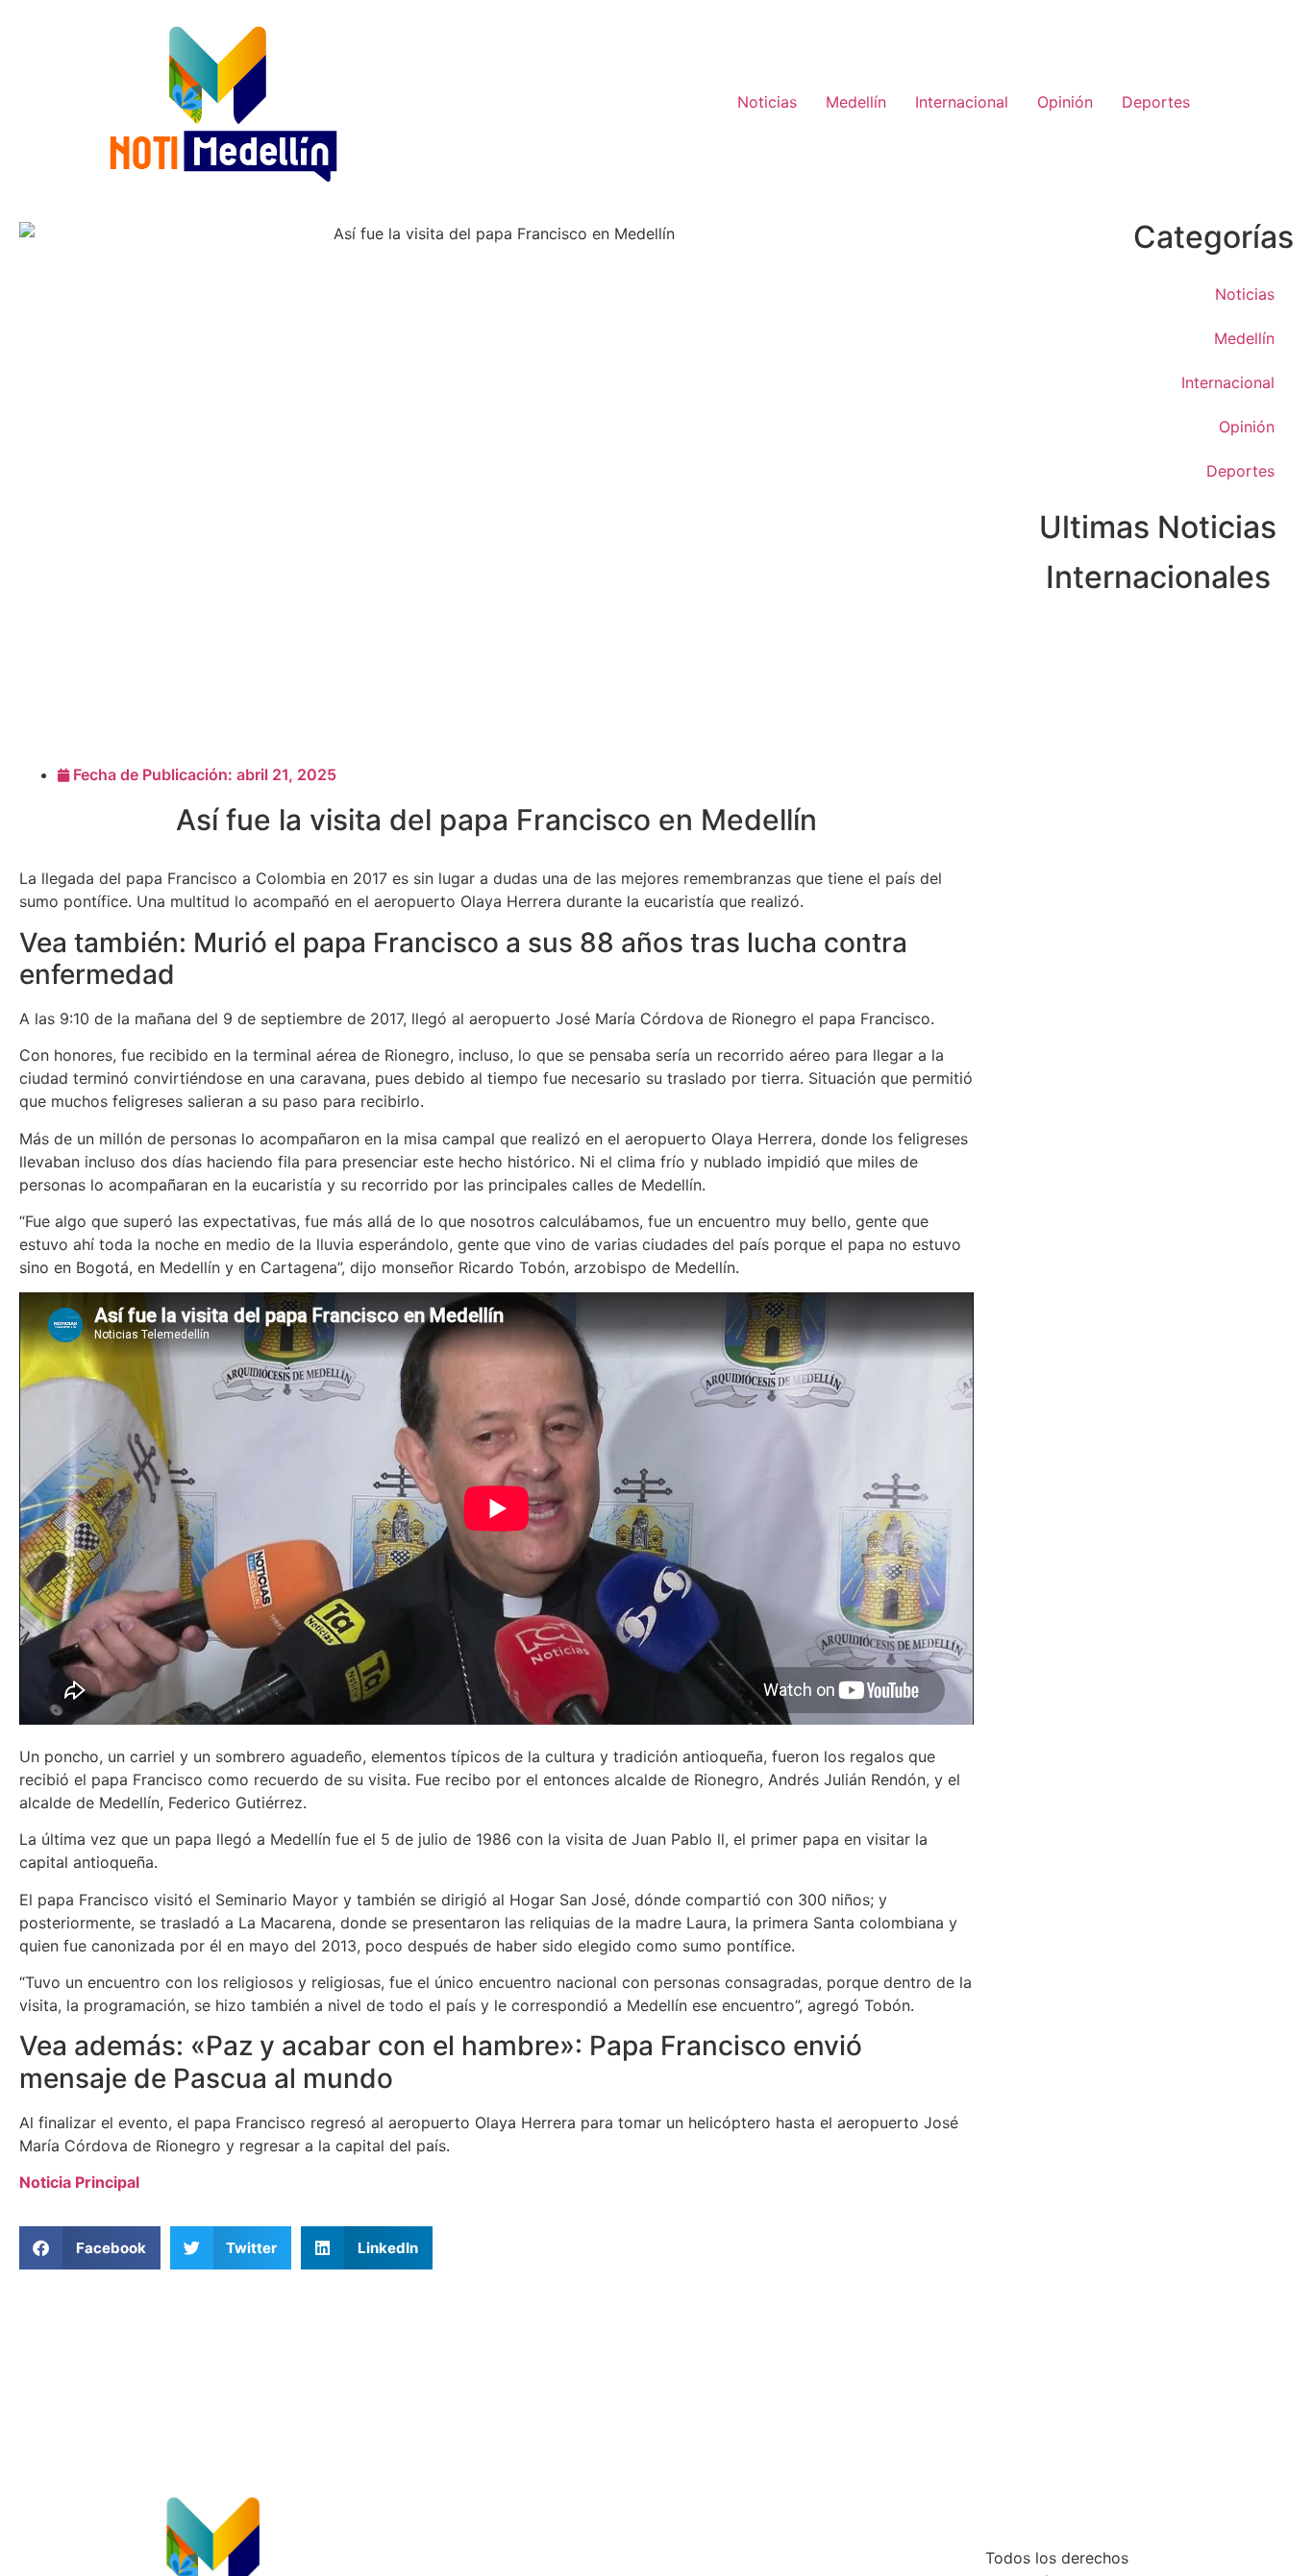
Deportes (1156, 102)
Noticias (767, 102)
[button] (90, 2248)
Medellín (856, 102)
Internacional (962, 102)
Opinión (1065, 102)
